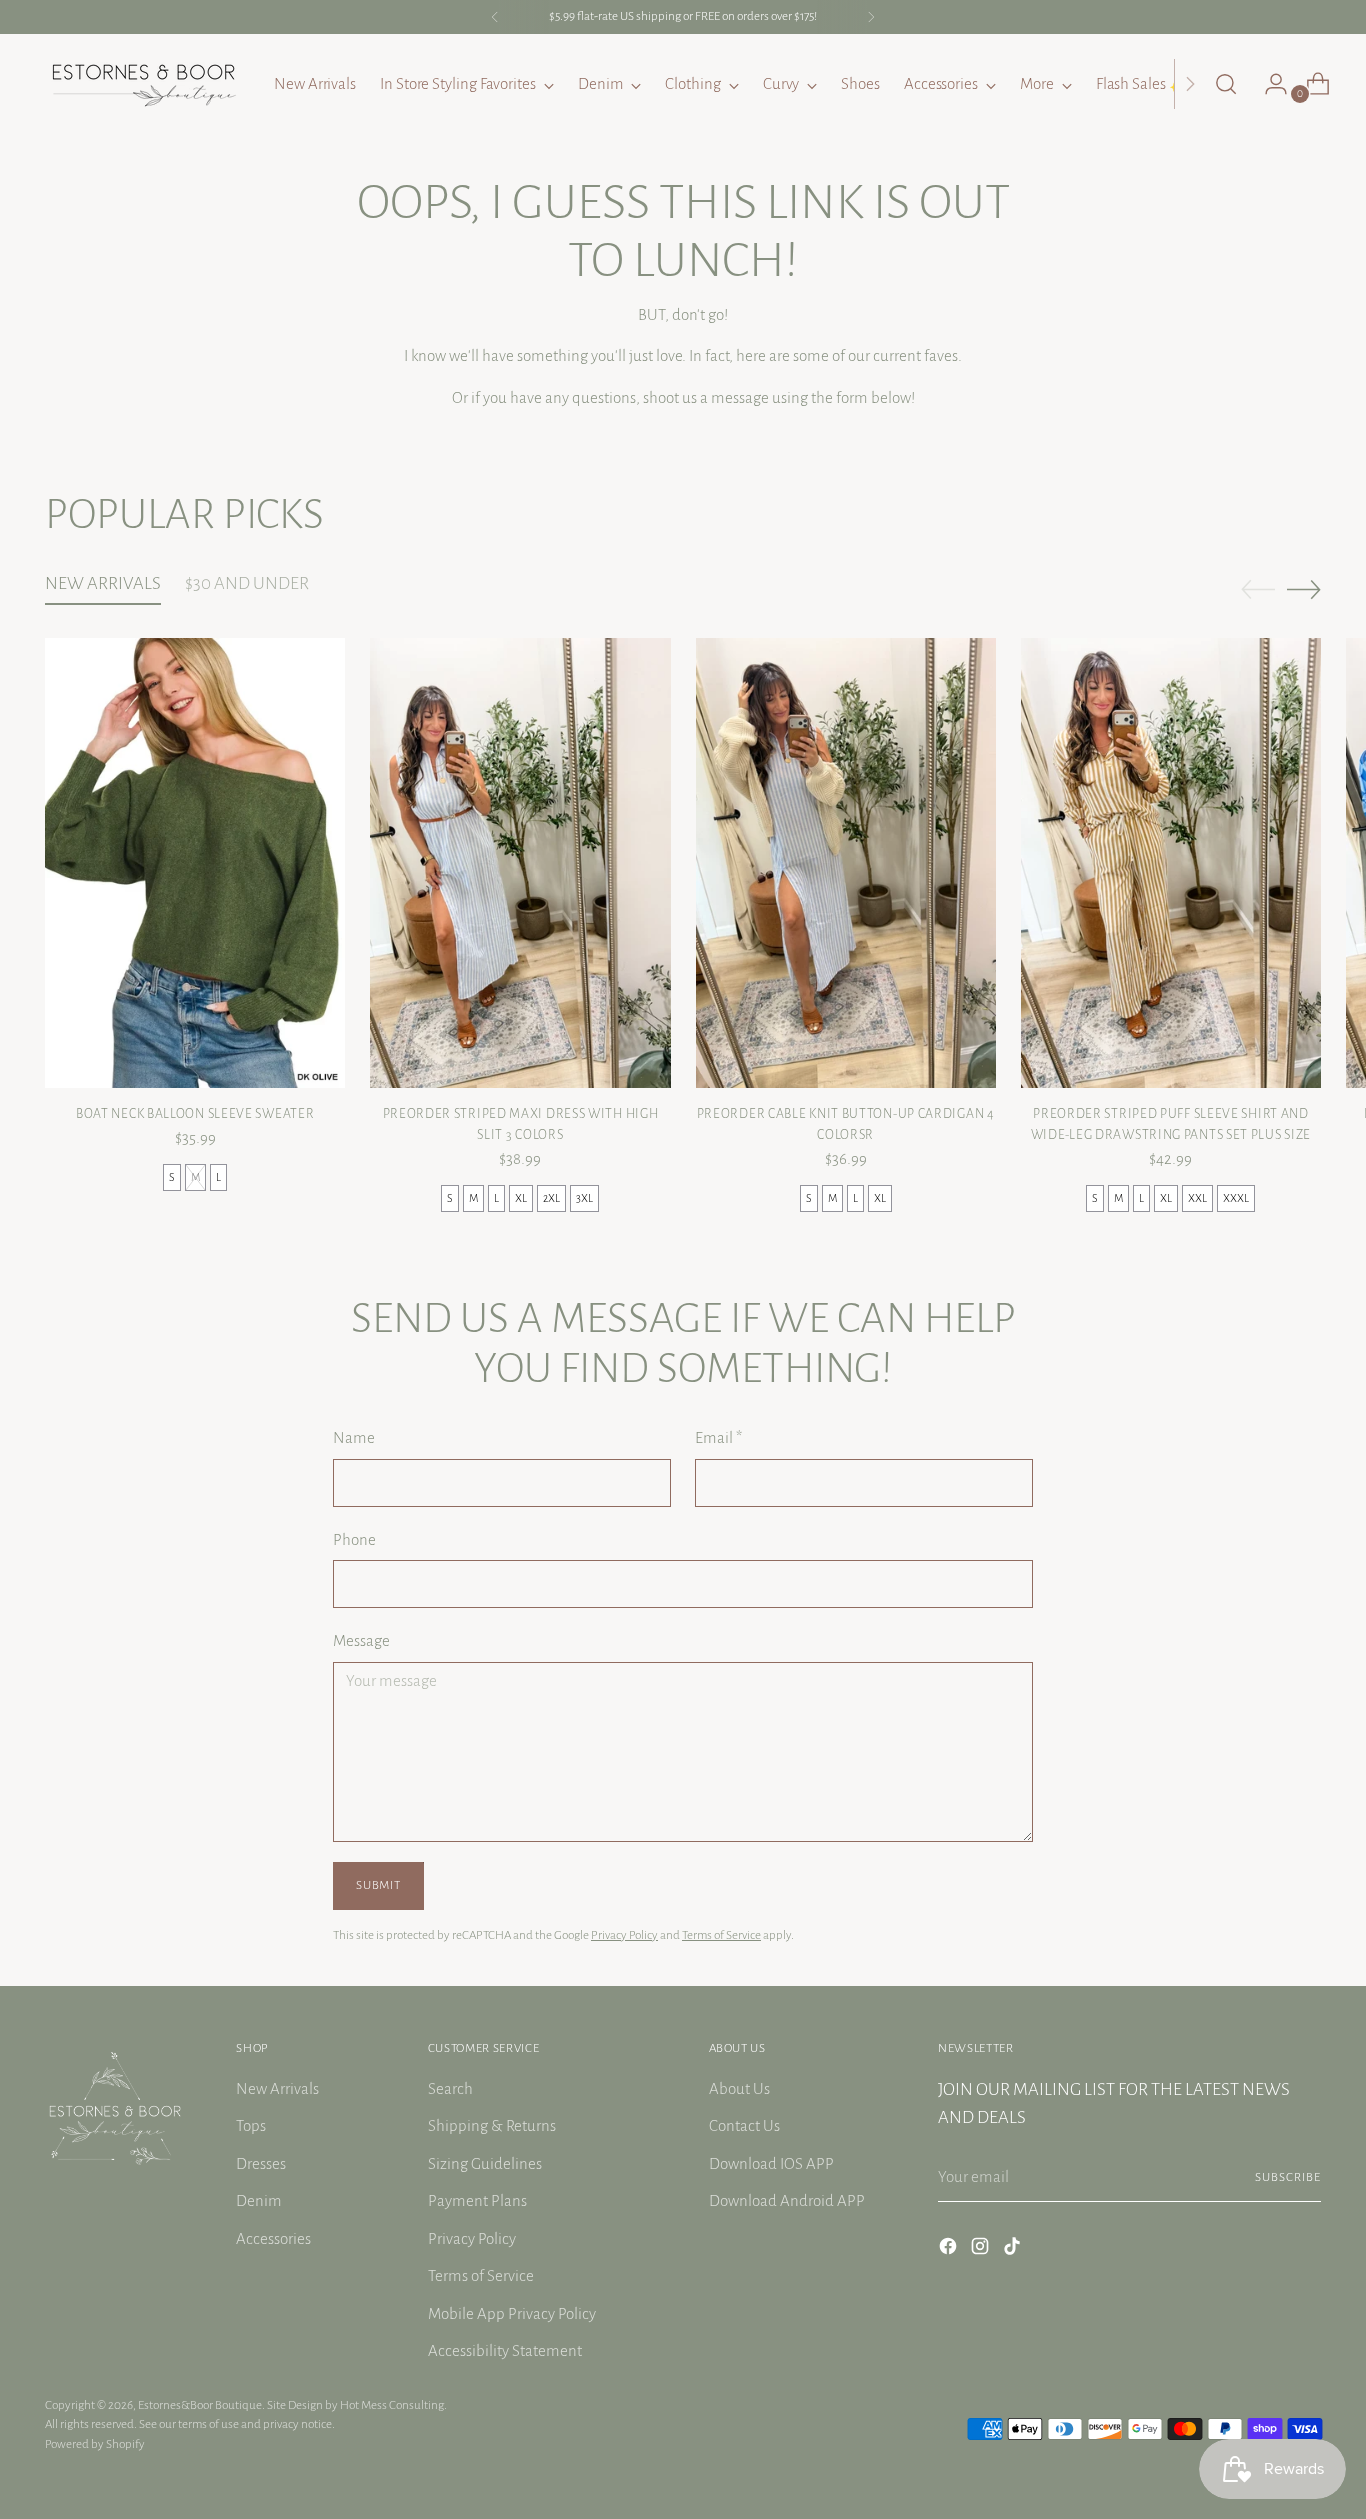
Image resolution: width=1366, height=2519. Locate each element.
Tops (251, 2125)
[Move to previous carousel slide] (1258, 590)
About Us (739, 2088)
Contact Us (744, 2125)
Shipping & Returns (492, 2125)
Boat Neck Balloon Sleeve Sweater (195, 1114)
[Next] (871, 17)
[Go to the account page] (1268, 84)
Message (361, 1640)
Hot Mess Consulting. (393, 2405)
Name (354, 1437)
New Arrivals (277, 2088)
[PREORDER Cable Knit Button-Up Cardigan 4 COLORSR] (846, 863)
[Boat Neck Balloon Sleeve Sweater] (195, 863)
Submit (378, 1885)
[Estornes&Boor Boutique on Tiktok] (1014, 2250)
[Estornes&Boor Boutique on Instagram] (982, 2250)
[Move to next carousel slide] (1304, 589)
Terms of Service (721, 1935)
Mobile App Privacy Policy (512, 2313)
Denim (259, 2200)
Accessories (273, 2238)
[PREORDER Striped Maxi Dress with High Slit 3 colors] (520, 863)
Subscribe (1288, 2177)
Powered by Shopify (95, 2444)
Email (718, 1437)
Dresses (261, 2163)
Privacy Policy (624, 1935)
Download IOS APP (771, 2163)
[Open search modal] (1226, 84)
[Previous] (495, 17)
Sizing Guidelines (485, 2163)
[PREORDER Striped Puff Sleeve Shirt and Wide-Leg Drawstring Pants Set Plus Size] (1171, 863)
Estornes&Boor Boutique (200, 2405)
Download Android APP (787, 2200)
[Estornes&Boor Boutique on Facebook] (950, 2250)
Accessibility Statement (505, 2350)
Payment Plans (477, 2200)
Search (450, 2088)
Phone (354, 1539)
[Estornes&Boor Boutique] (145, 84)
